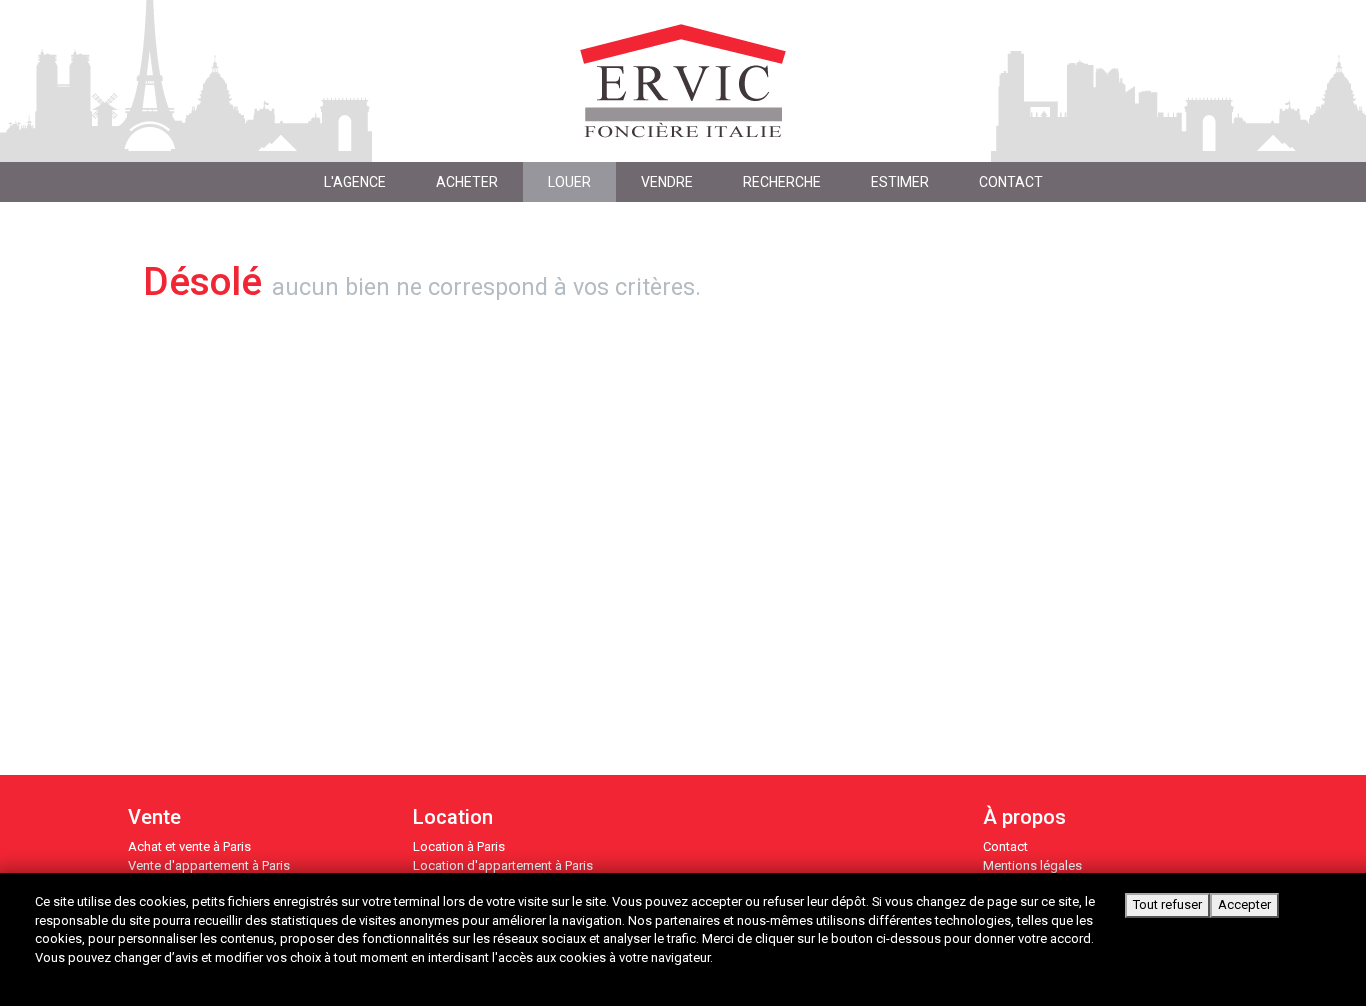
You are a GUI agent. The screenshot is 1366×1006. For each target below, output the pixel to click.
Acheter (467, 182)
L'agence (355, 182)
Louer (569, 182)
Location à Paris (459, 846)
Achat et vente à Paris (189, 846)
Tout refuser (1167, 904)
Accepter (1244, 904)
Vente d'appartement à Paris (209, 865)
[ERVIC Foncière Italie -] (683, 81)
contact (1011, 182)
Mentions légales (1032, 865)
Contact (1005, 846)
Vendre (667, 182)
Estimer (900, 182)
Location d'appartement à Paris (503, 865)
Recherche (782, 182)
